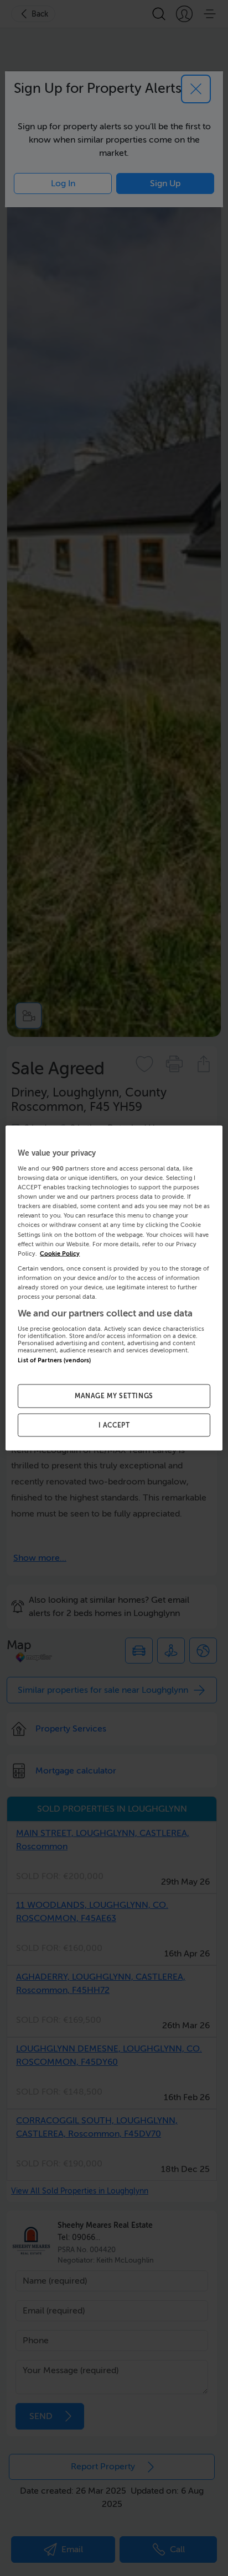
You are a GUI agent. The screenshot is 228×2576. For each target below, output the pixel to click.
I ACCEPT (114, 1425)
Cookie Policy (60, 1253)
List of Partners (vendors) (54, 1360)
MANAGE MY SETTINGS (114, 1395)
